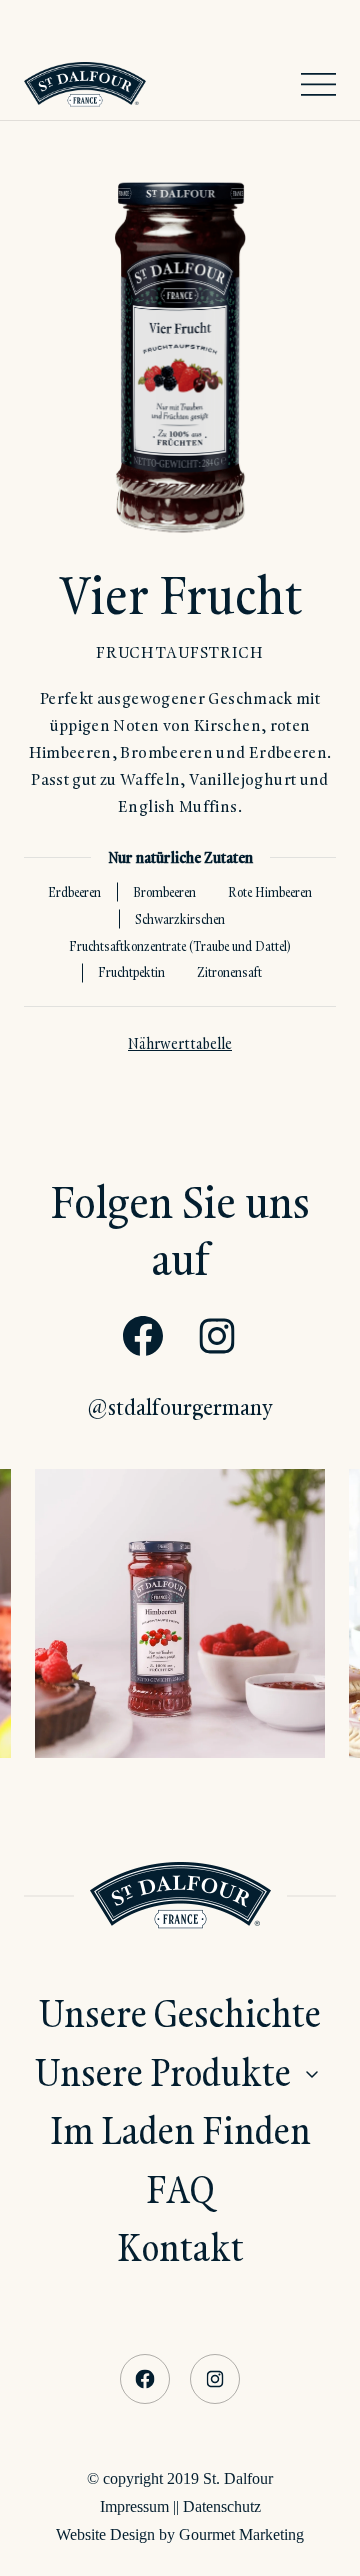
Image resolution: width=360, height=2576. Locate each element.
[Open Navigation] (318, 84)
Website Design (105, 2534)
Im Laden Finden (180, 2129)
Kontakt (180, 2246)
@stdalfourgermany (180, 1406)
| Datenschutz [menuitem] (218, 2506)
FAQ (180, 2188)
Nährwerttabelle (180, 1043)
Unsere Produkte (163, 2071)
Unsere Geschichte (180, 2012)
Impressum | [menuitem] (138, 2506)
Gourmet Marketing (241, 2534)
